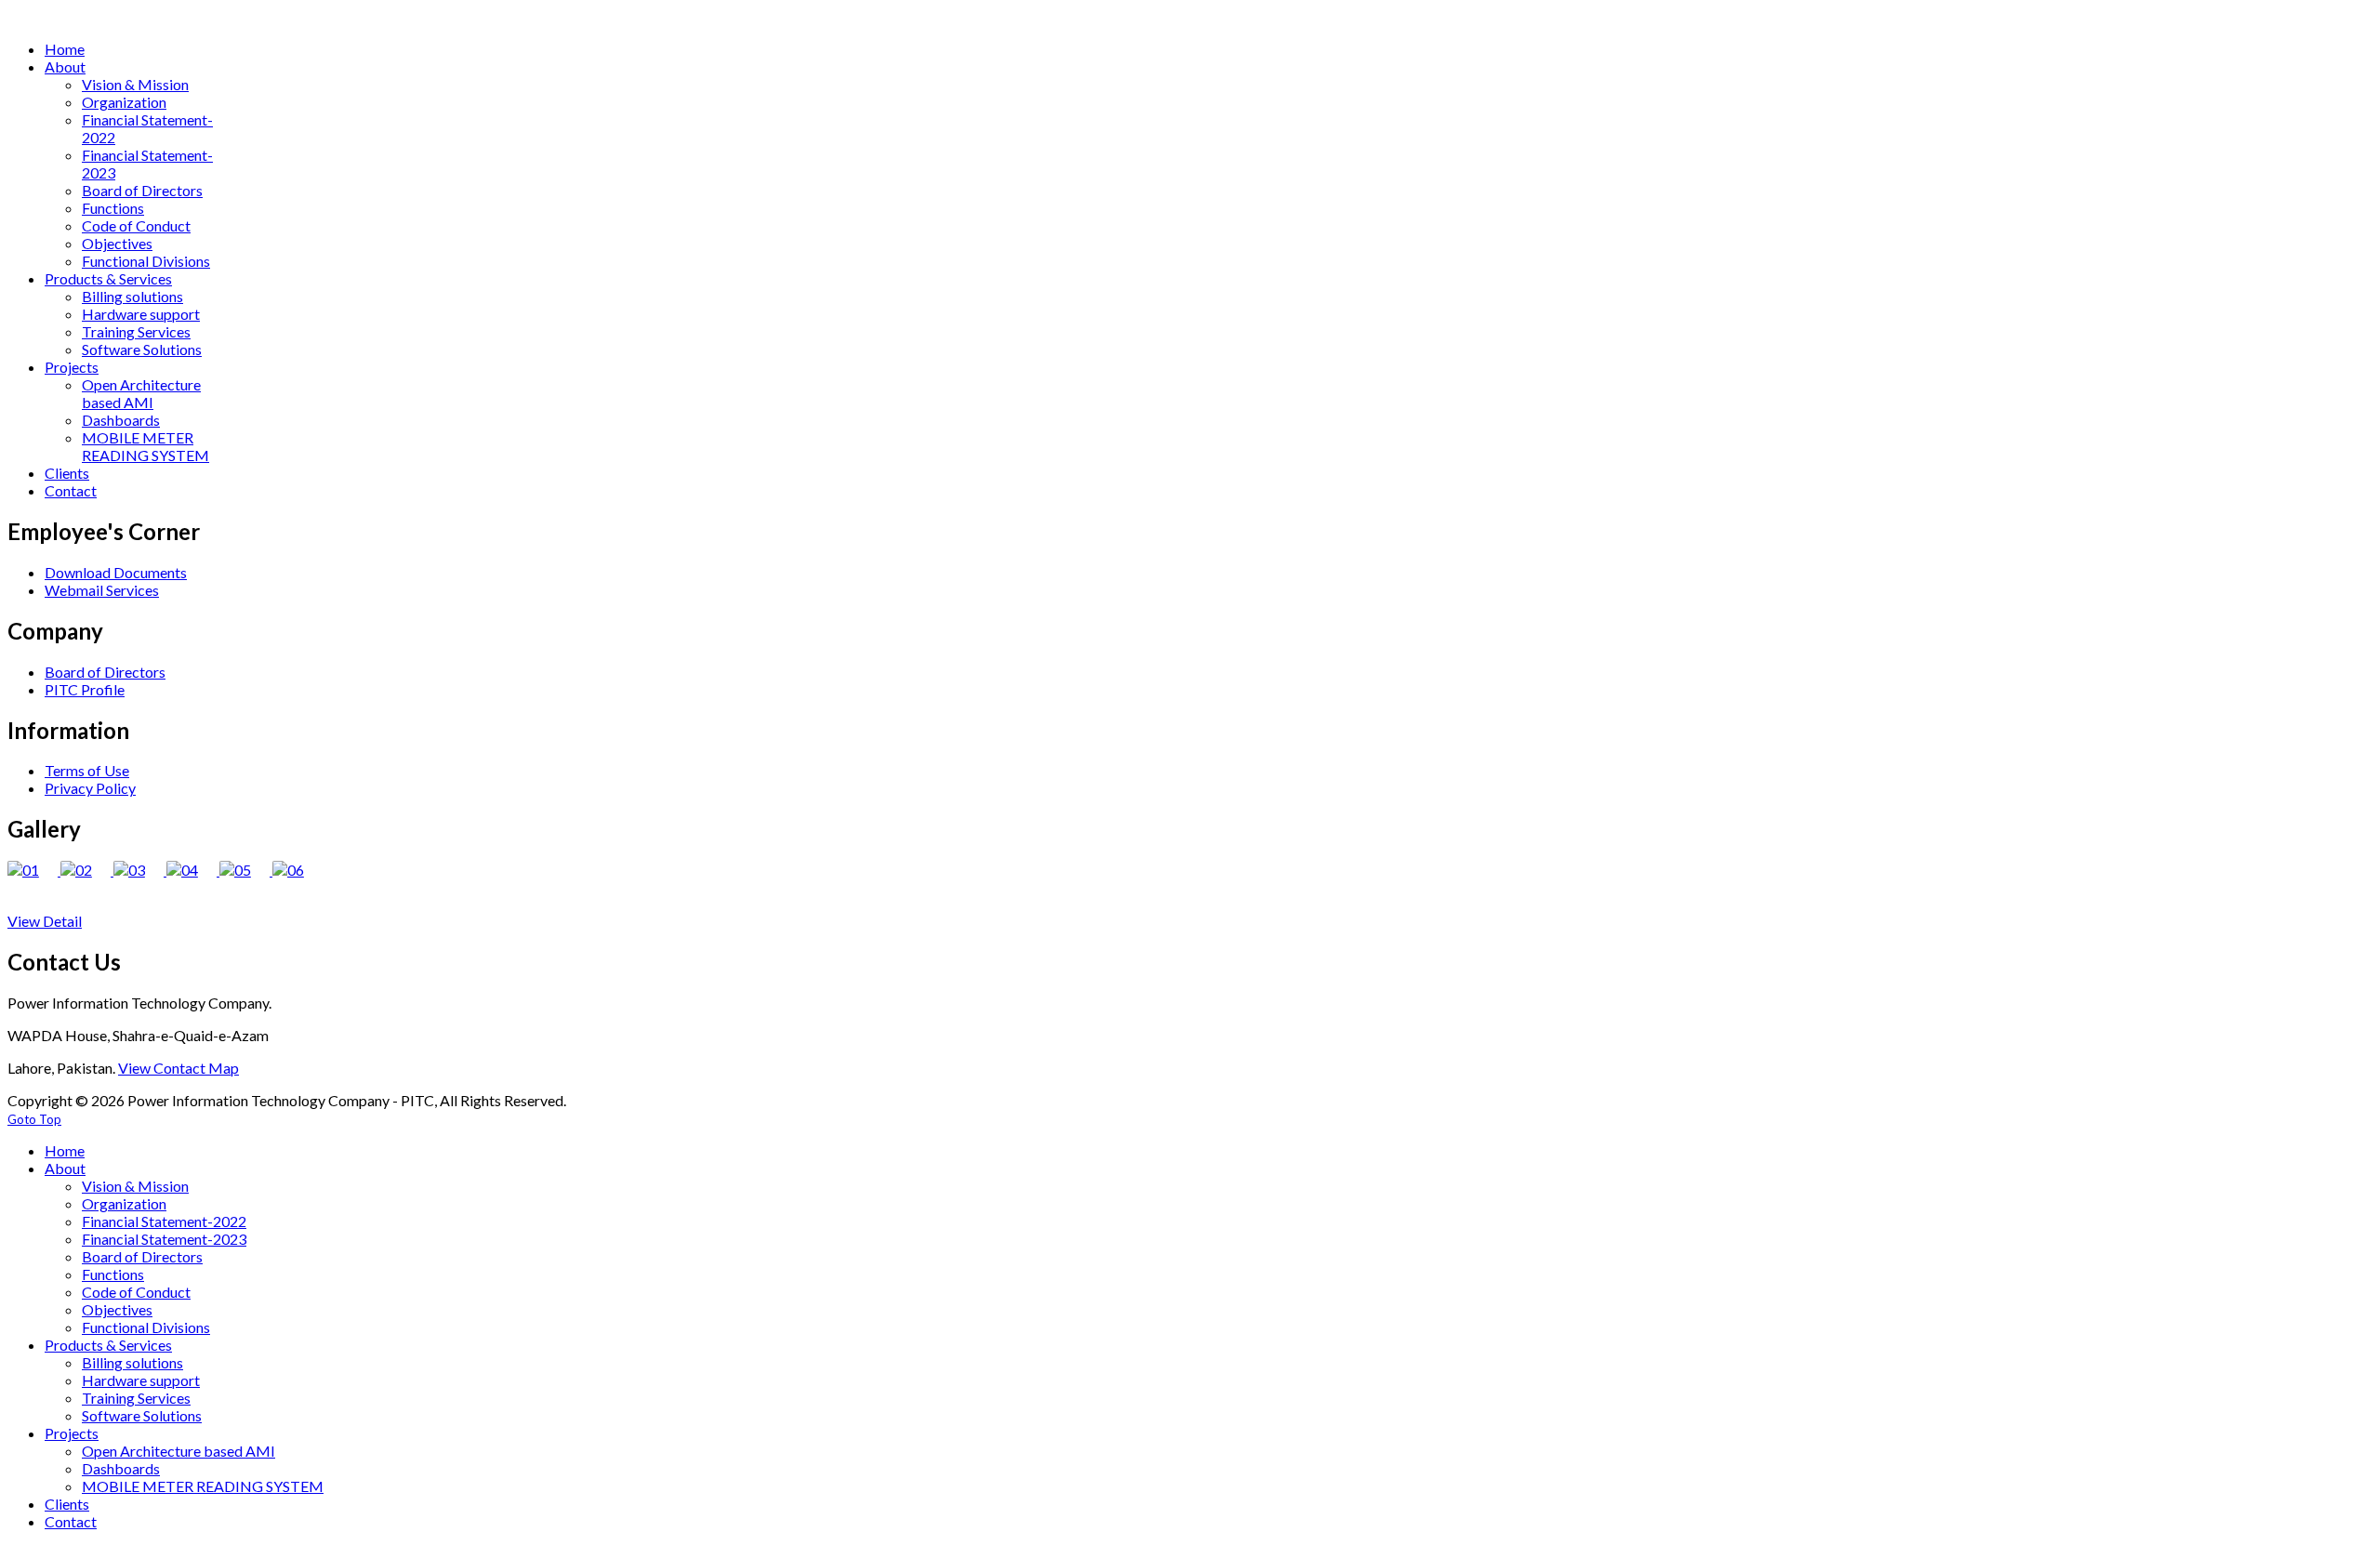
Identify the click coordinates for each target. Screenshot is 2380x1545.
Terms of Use (87, 770)
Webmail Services (102, 590)
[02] (87, 870)
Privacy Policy (90, 788)
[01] (34, 870)
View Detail (45, 921)
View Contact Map (178, 1068)
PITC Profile (85, 689)
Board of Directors (105, 672)
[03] (140, 870)
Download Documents (116, 572)
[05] (246, 870)
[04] (193, 870)
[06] (297, 870)
